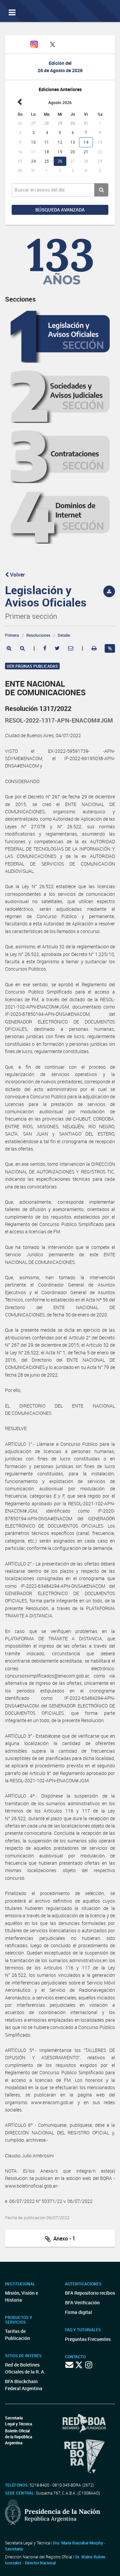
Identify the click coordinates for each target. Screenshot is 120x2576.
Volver (17, 575)
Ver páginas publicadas (32, 666)
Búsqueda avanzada (60, 210)
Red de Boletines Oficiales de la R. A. (25, 2368)
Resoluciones (38, 635)
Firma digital (78, 2312)
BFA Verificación (82, 2303)
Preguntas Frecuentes (88, 2339)
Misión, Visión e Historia (21, 2296)
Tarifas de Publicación (17, 2335)
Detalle (64, 635)
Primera (12, 635)
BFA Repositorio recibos (90, 2293)
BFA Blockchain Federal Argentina (24, 2385)
